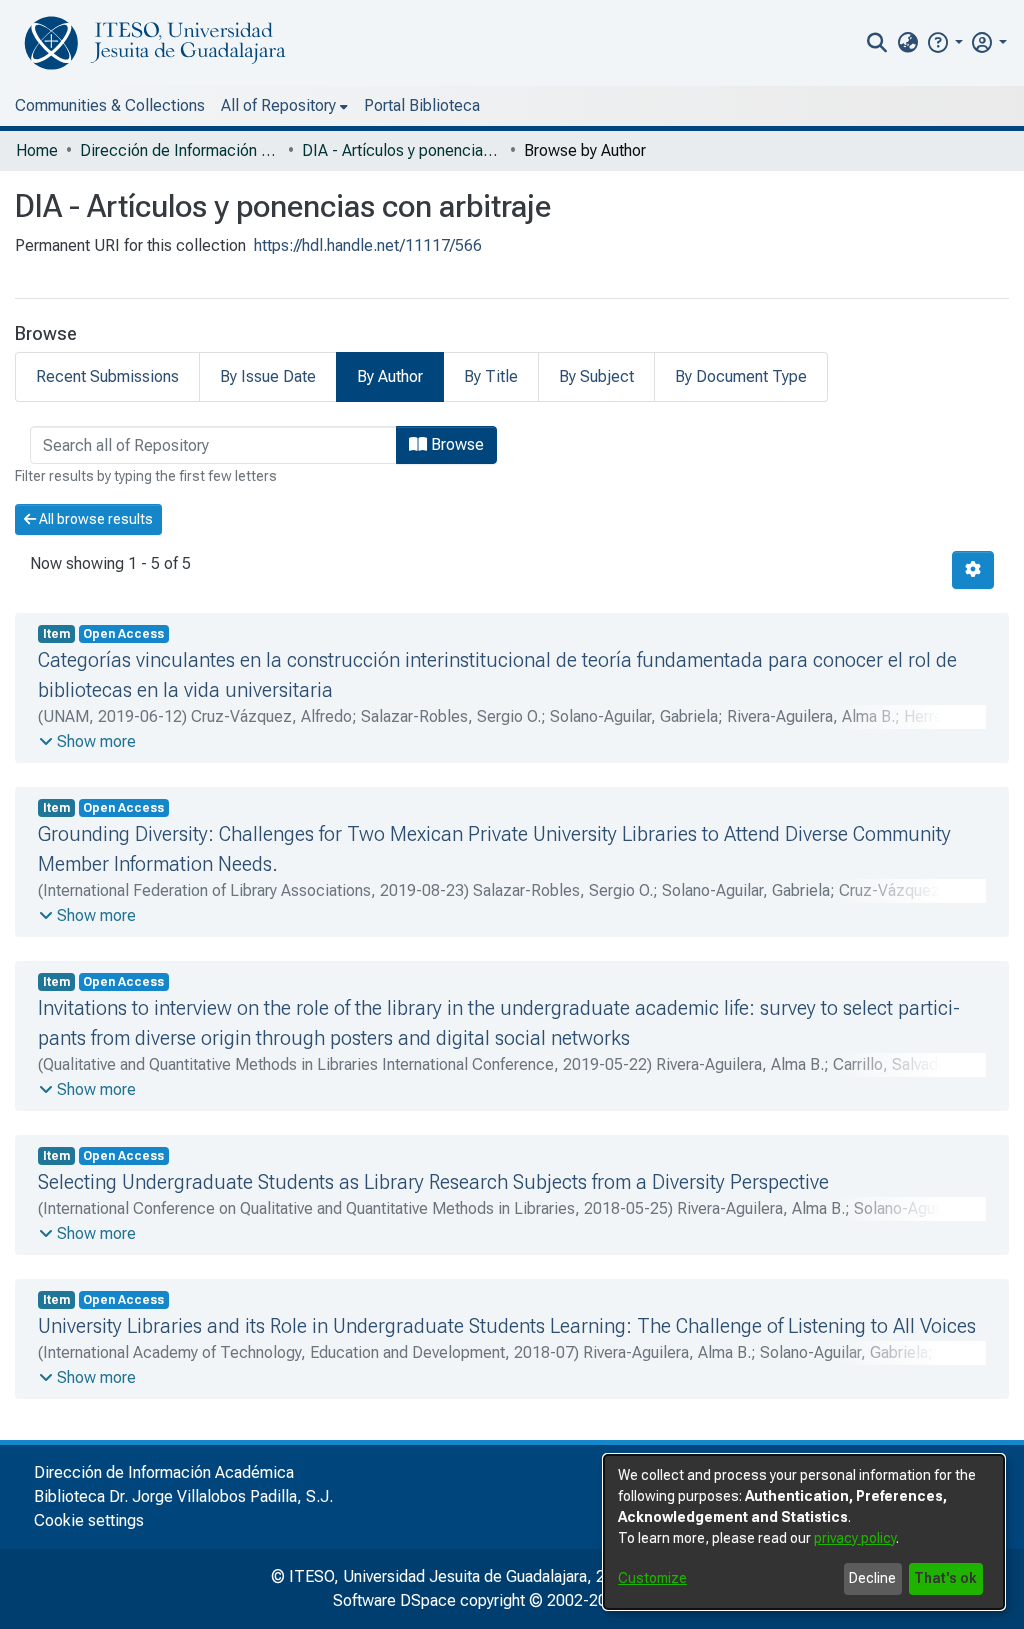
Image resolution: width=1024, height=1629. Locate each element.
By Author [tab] (390, 376)
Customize (652, 1578)
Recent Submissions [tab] (107, 376)
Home (37, 150)
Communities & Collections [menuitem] (110, 105)
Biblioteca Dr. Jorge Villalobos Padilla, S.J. (183, 1496)
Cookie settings (89, 1520)
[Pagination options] (973, 570)
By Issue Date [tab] (268, 376)
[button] (944, 42)
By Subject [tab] (596, 376)
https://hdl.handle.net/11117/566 (368, 245)
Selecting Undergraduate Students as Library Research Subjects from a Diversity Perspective (433, 1182)
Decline (872, 1578)
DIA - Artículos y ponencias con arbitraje (402, 150)
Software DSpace (394, 1600)
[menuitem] (907, 43)
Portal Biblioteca (422, 105)
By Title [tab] (491, 376)
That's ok (945, 1578)
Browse (455, 444)
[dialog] (804, 1532)
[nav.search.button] (877, 43)
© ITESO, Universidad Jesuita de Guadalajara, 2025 (451, 1576)
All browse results (94, 519)
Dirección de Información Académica (180, 150)
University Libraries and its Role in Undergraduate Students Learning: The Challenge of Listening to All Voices (507, 1326)
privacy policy (855, 1538)
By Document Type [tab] (741, 376)
